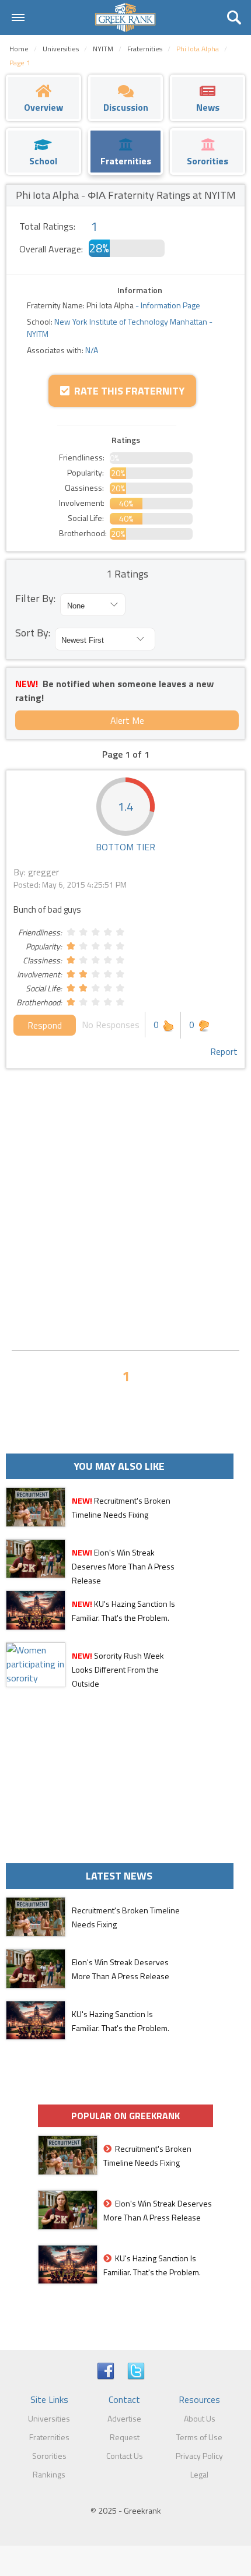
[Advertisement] (125, 1210)
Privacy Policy (199, 2456)
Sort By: (33, 633)
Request (125, 2437)
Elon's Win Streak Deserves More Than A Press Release (123, 1566)
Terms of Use (199, 2437)
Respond (45, 1025)
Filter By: (35, 598)
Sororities (49, 2456)
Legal (199, 2474)
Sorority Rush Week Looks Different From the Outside (118, 1669)
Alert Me (127, 720)
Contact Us (125, 2456)
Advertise (124, 2418)
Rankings (49, 2474)
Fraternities (49, 2437)
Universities (49, 2418)
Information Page (170, 305)
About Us (200, 2418)
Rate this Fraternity (127, 391)
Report (224, 1051)
